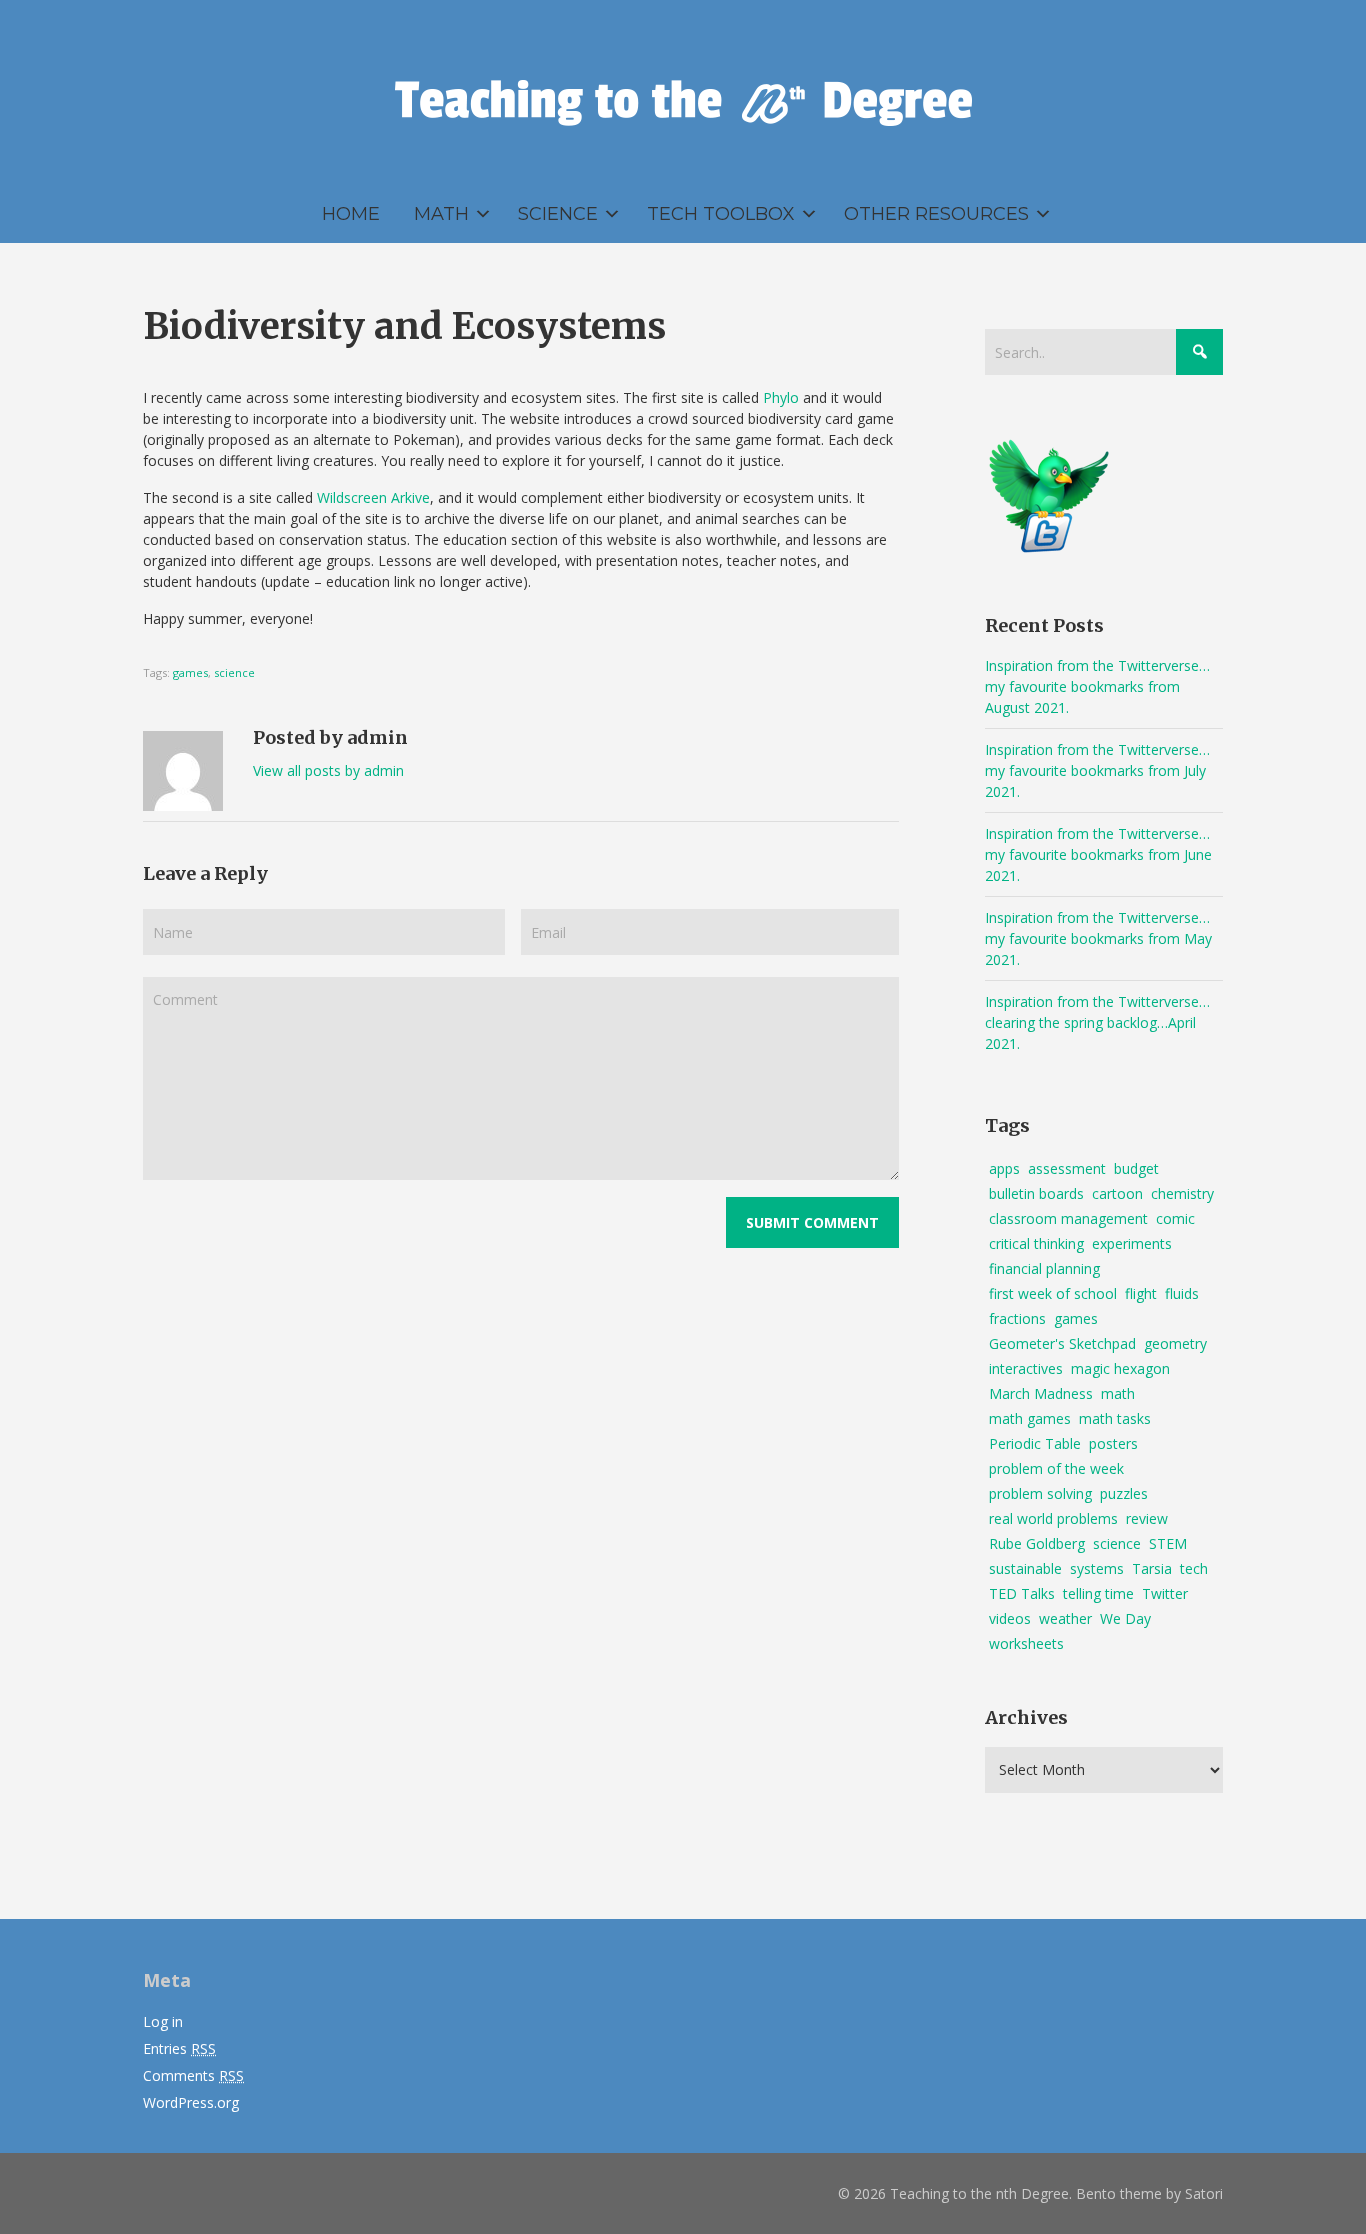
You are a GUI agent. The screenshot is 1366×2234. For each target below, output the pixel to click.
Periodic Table (1035, 1443)
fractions (1017, 1318)
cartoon (1117, 1193)
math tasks (1115, 1418)
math (1118, 1393)
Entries (179, 2048)
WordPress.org (191, 2102)
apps (1004, 1168)
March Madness (1041, 1393)
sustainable (1025, 1568)
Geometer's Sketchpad (1062, 1343)
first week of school (1053, 1293)
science (234, 672)
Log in (163, 2021)
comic (1175, 1218)
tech (1194, 1568)
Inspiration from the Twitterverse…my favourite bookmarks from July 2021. (1097, 770)
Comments (193, 2075)
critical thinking (1036, 1243)
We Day (1125, 1618)
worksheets (1026, 1643)
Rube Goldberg (1037, 1543)
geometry (1175, 1343)
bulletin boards (1036, 1193)
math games (1030, 1418)
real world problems (1053, 1518)
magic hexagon (1120, 1368)
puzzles (1124, 1493)
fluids (1182, 1293)
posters (1113, 1443)
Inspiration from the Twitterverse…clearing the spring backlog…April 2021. (1097, 1022)
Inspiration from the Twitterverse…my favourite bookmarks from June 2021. (1098, 854)
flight (1141, 1293)
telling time (1098, 1593)
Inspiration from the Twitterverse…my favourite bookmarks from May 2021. (1098, 938)
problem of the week (1056, 1468)
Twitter (1165, 1593)
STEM (1168, 1543)
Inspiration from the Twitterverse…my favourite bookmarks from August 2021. (1097, 686)
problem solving (1040, 1493)
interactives (1026, 1368)
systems (1097, 1568)
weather (1065, 1618)
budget (1136, 1168)
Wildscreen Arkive (373, 497)
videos (1010, 1618)
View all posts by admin (328, 770)
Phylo (781, 397)
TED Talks (1022, 1593)
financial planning (1044, 1268)
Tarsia (1152, 1568)
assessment (1067, 1168)
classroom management (1068, 1218)
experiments (1132, 1243)
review (1147, 1518)
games (190, 672)
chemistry (1182, 1193)
